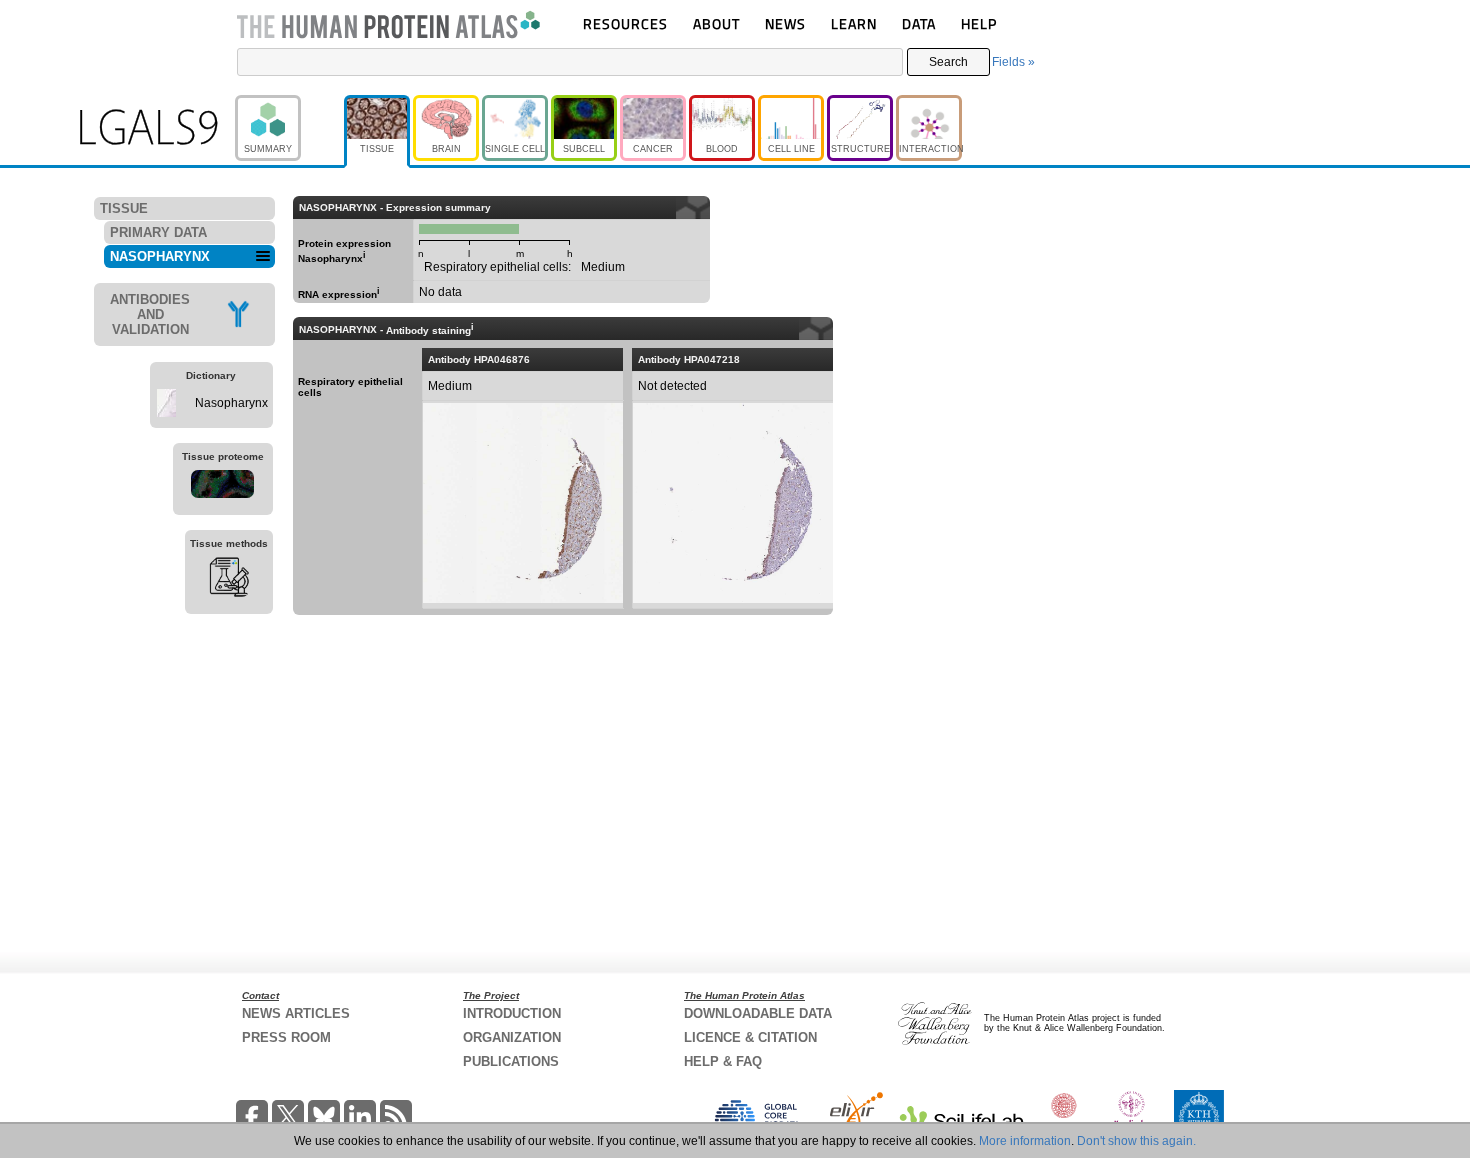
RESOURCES (625, 23)
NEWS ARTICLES (296, 1013)
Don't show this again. (1136, 1141)
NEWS (785, 23)
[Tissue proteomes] (223, 487)
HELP (979, 23)
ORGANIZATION (512, 1037)
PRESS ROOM (286, 1037)
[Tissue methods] (229, 580)
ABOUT (716, 23)
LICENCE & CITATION (750, 1037)
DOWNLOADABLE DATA (758, 1013)
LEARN (854, 23)
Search (948, 62)
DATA (919, 23)
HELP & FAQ (723, 1061)
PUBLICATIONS (511, 1061)
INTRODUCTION (512, 1013)
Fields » (1013, 62)
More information (1025, 1141)
